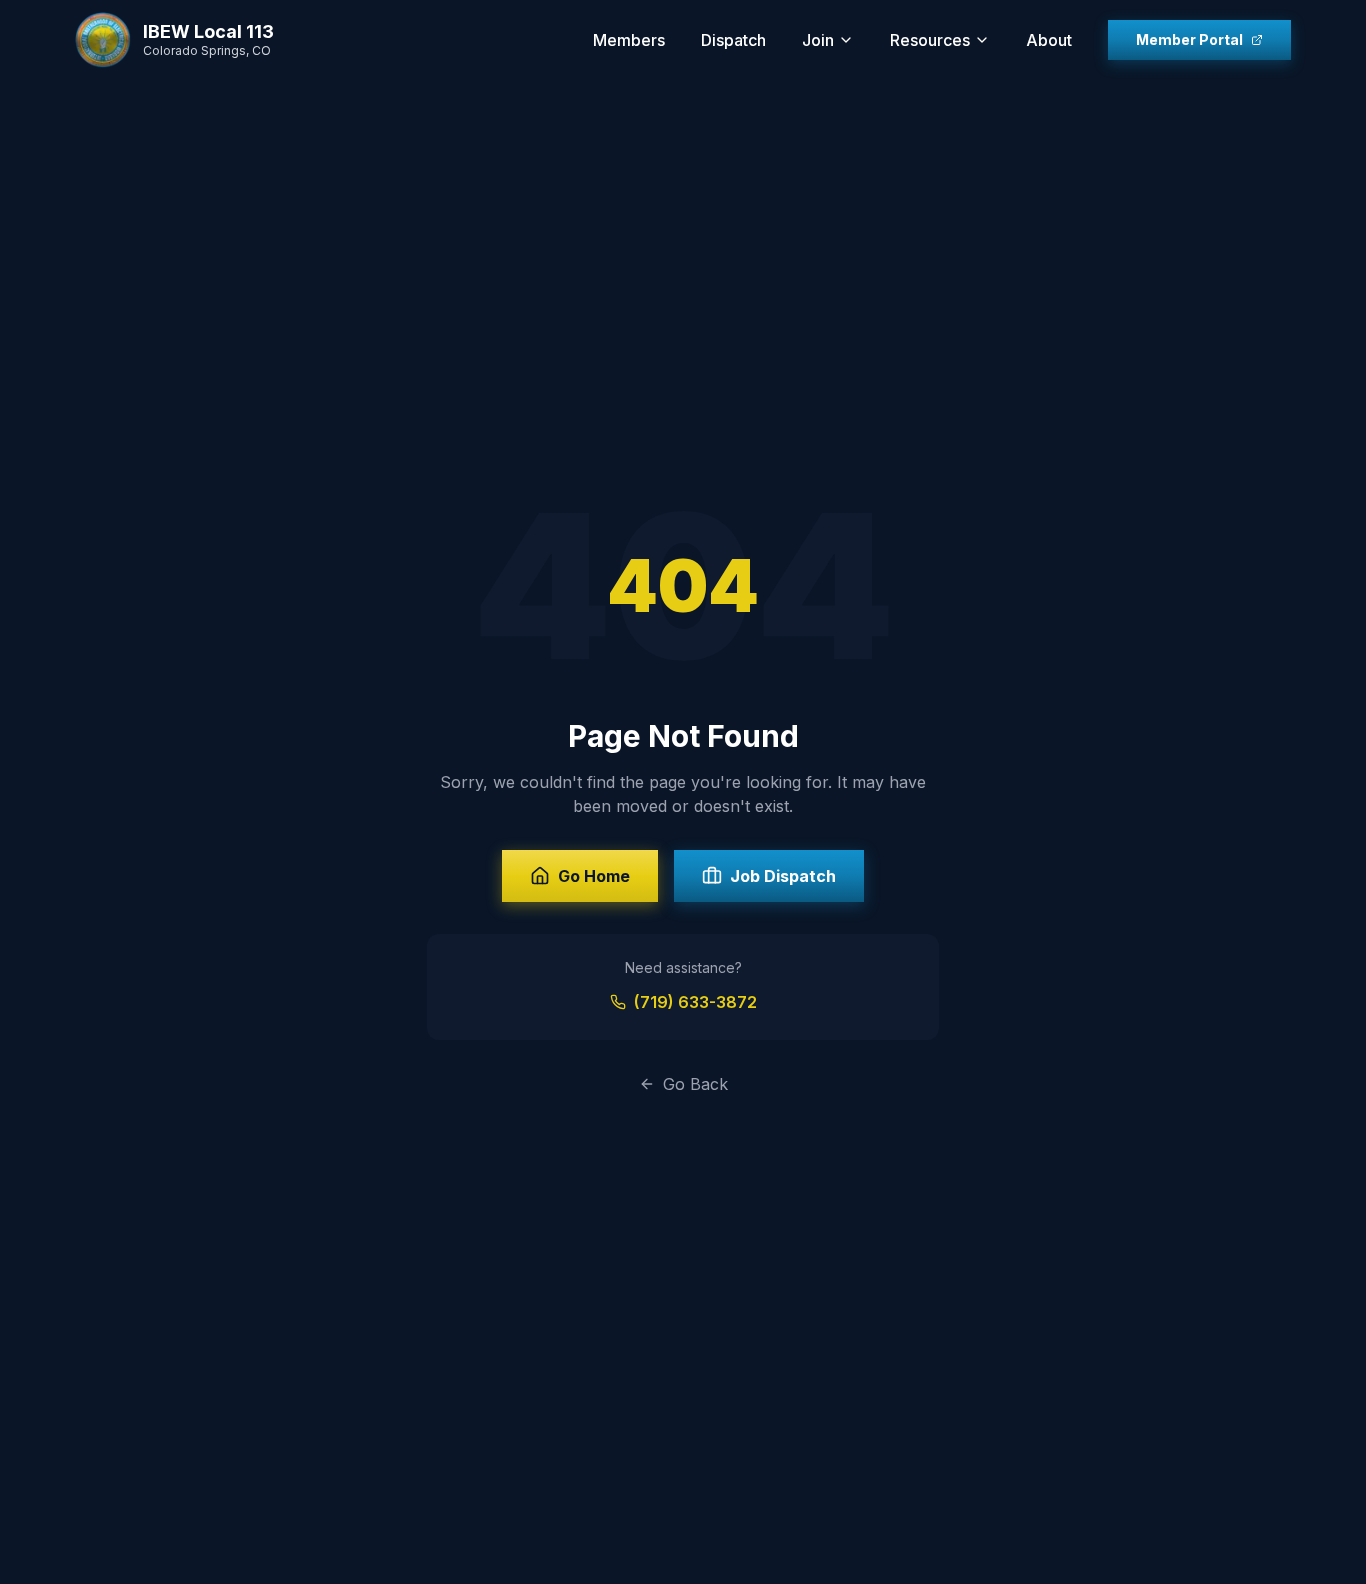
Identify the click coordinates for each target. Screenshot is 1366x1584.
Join (818, 40)
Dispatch (733, 40)
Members (629, 40)
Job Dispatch (783, 876)
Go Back (695, 1084)
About (1049, 40)
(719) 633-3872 (695, 1002)
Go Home (594, 876)
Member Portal (1189, 39)
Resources (930, 40)
